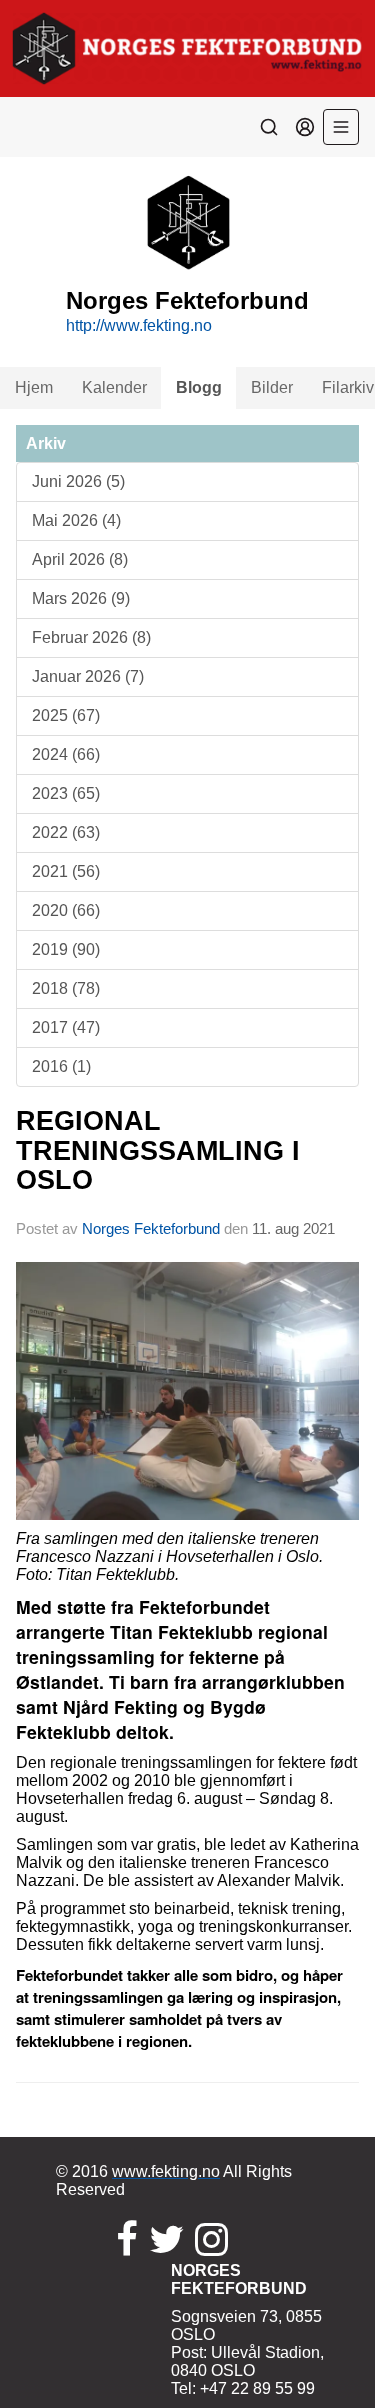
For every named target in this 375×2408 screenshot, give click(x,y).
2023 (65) (66, 793)
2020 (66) (66, 910)
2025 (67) (66, 715)
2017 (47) (66, 1027)
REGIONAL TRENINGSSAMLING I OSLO (158, 1150)
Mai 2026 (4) (76, 520)
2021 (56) (66, 871)
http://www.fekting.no (139, 325)
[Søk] (269, 127)
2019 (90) (66, 949)
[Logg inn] (305, 127)
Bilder (272, 387)
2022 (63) (66, 832)
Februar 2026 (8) (91, 637)
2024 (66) (66, 754)
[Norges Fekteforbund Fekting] (187, 48)
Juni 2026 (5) (78, 481)
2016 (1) (61, 1066)
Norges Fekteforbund (151, 1228)
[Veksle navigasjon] (341, 127)
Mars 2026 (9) (81, 598)
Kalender (114, 387)
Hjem (34, 387)
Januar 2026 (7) (88, 676)
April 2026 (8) (80, 559)
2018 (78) (66, 988)
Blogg (199, 387)
